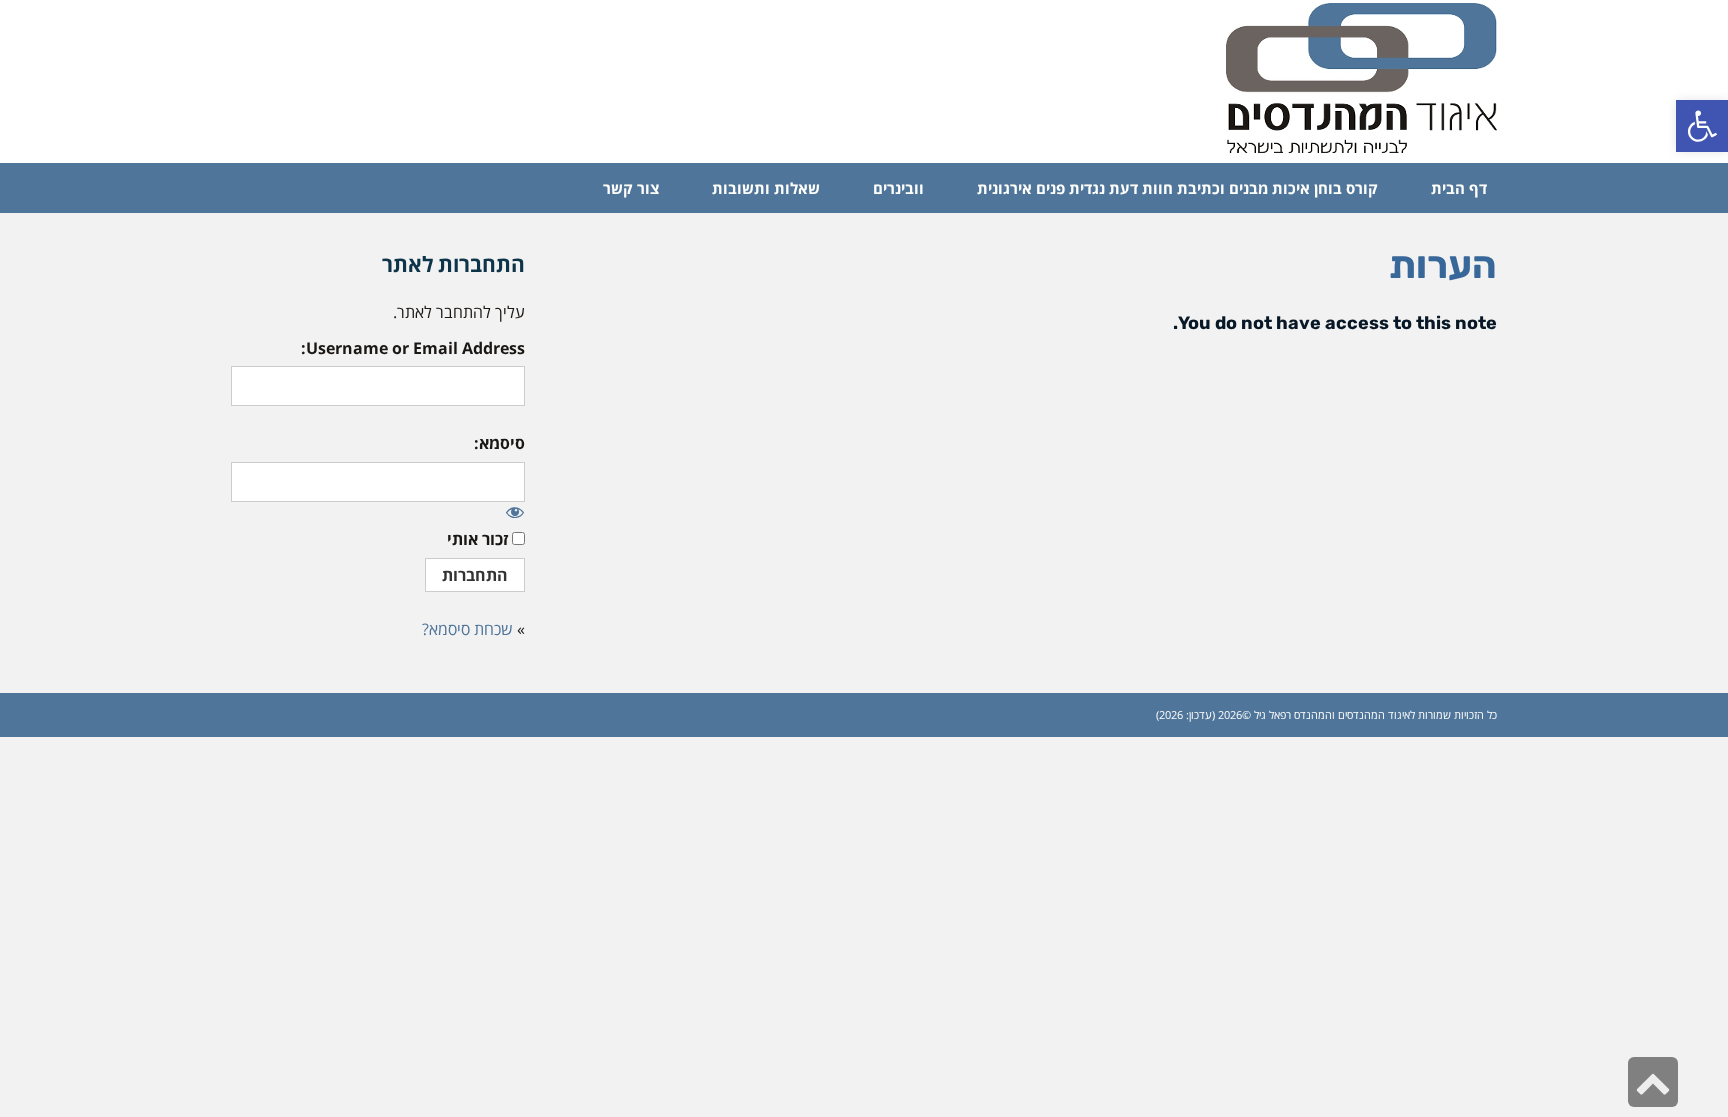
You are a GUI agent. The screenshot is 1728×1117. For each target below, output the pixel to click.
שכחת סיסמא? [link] (467, 629)
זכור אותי (477, 539)
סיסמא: (499, 443)
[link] (1702, 126)
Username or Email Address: (413, 348)
